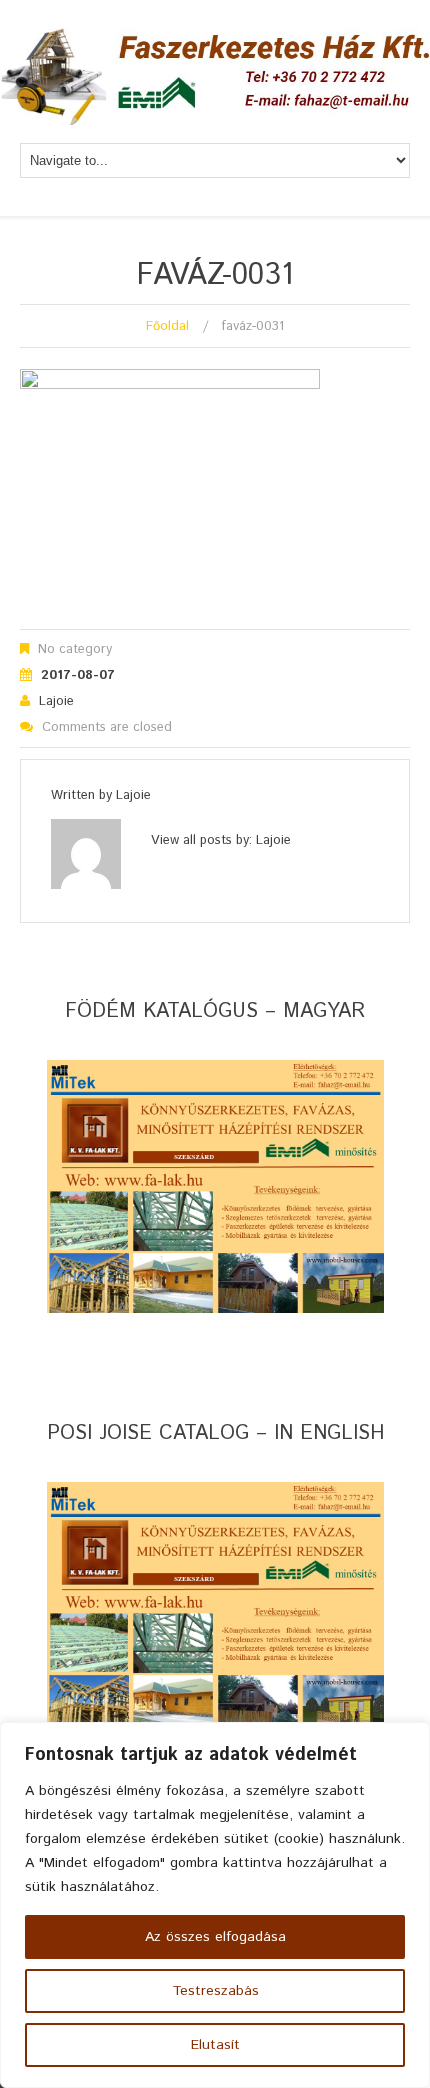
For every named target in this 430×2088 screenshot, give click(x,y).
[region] (215, 1905)
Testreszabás (215, 1991)
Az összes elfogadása (215, 1937)
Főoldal (167, 326)
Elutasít (215, 2045)
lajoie (56, 701)
